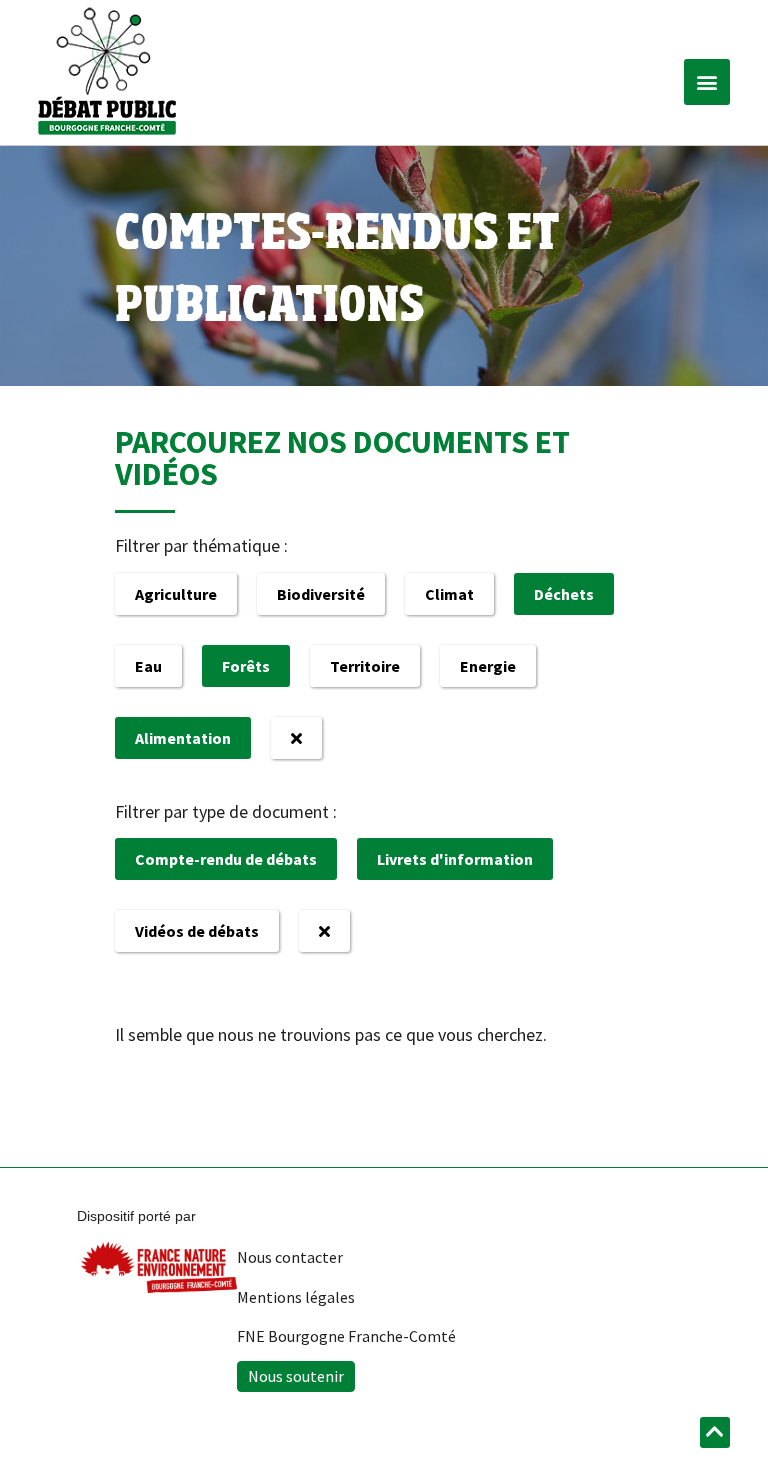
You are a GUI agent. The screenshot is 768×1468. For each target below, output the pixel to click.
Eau (148, 666)
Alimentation (183, 738)
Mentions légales (296, 1297)
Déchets (564, 594)
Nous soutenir (296, 1376)
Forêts (246, 666)
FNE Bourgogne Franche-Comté (346, 1336)
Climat (449, 594)
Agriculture (176, 594)
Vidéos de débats (197, 931)
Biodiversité (321, 594)
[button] (707, 82)
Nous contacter (290, 1257)
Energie (488, 666)
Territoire (365, 666)
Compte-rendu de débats (226, 859)
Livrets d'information (455, 859)
